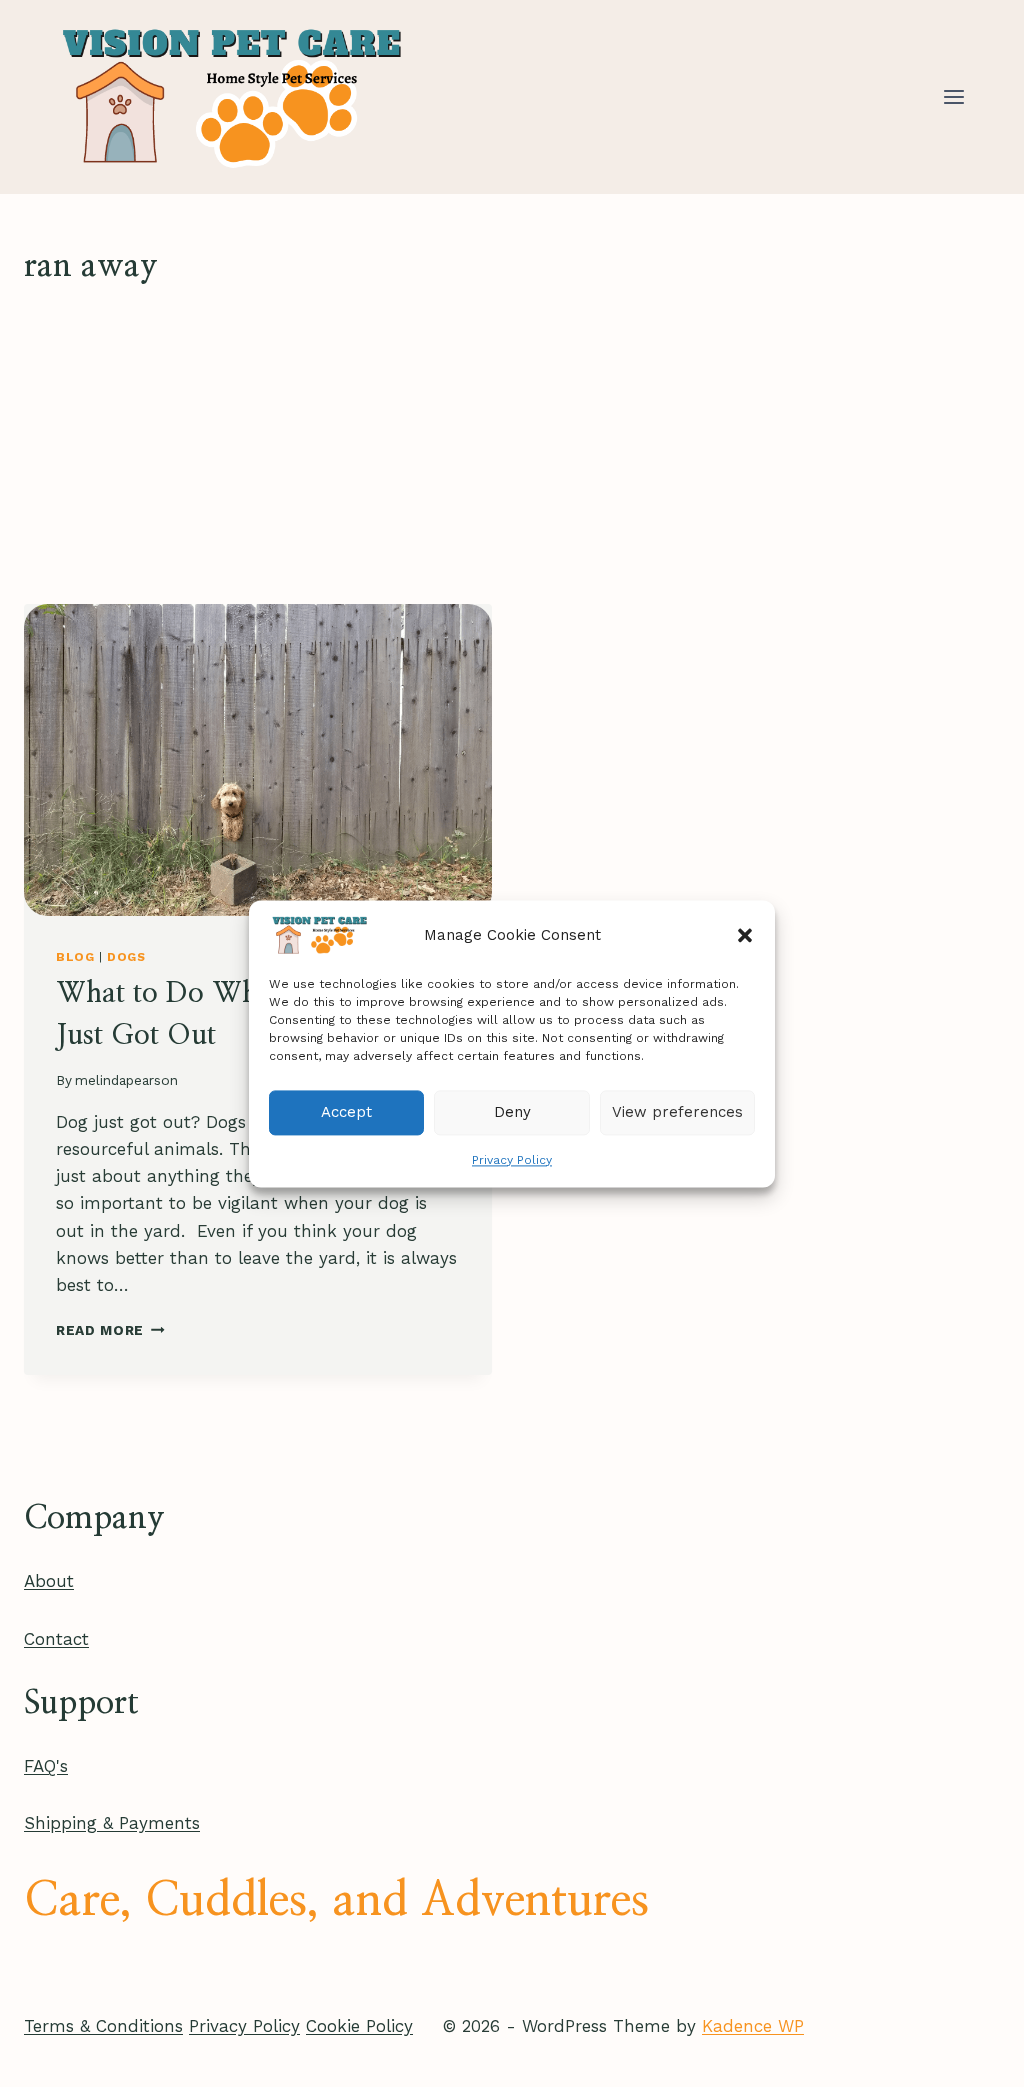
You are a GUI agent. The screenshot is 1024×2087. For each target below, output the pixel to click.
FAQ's (46, 1766)
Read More (110, 1330)
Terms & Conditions (103, 2026)
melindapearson (126, 1080)
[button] (745, 935)
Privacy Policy (512, 1160)
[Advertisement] (512, 447)
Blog (75, 957)
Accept (346, 1112)
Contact (56, 1639)
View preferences (677, 1112)
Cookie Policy (359, 2026)
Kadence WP (753, 2026)
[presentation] (258, 760)
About (49, 1581)
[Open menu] (953, 96)
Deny (512, 1112)
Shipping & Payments (112, 1823)
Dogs (126, 957)
